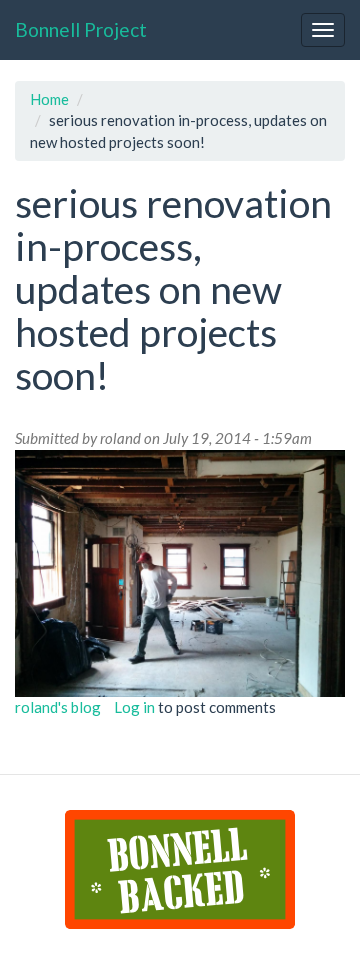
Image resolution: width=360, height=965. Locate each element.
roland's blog (58, 707)
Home (49, 99)
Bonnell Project (81, 29)
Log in (134, 707)
